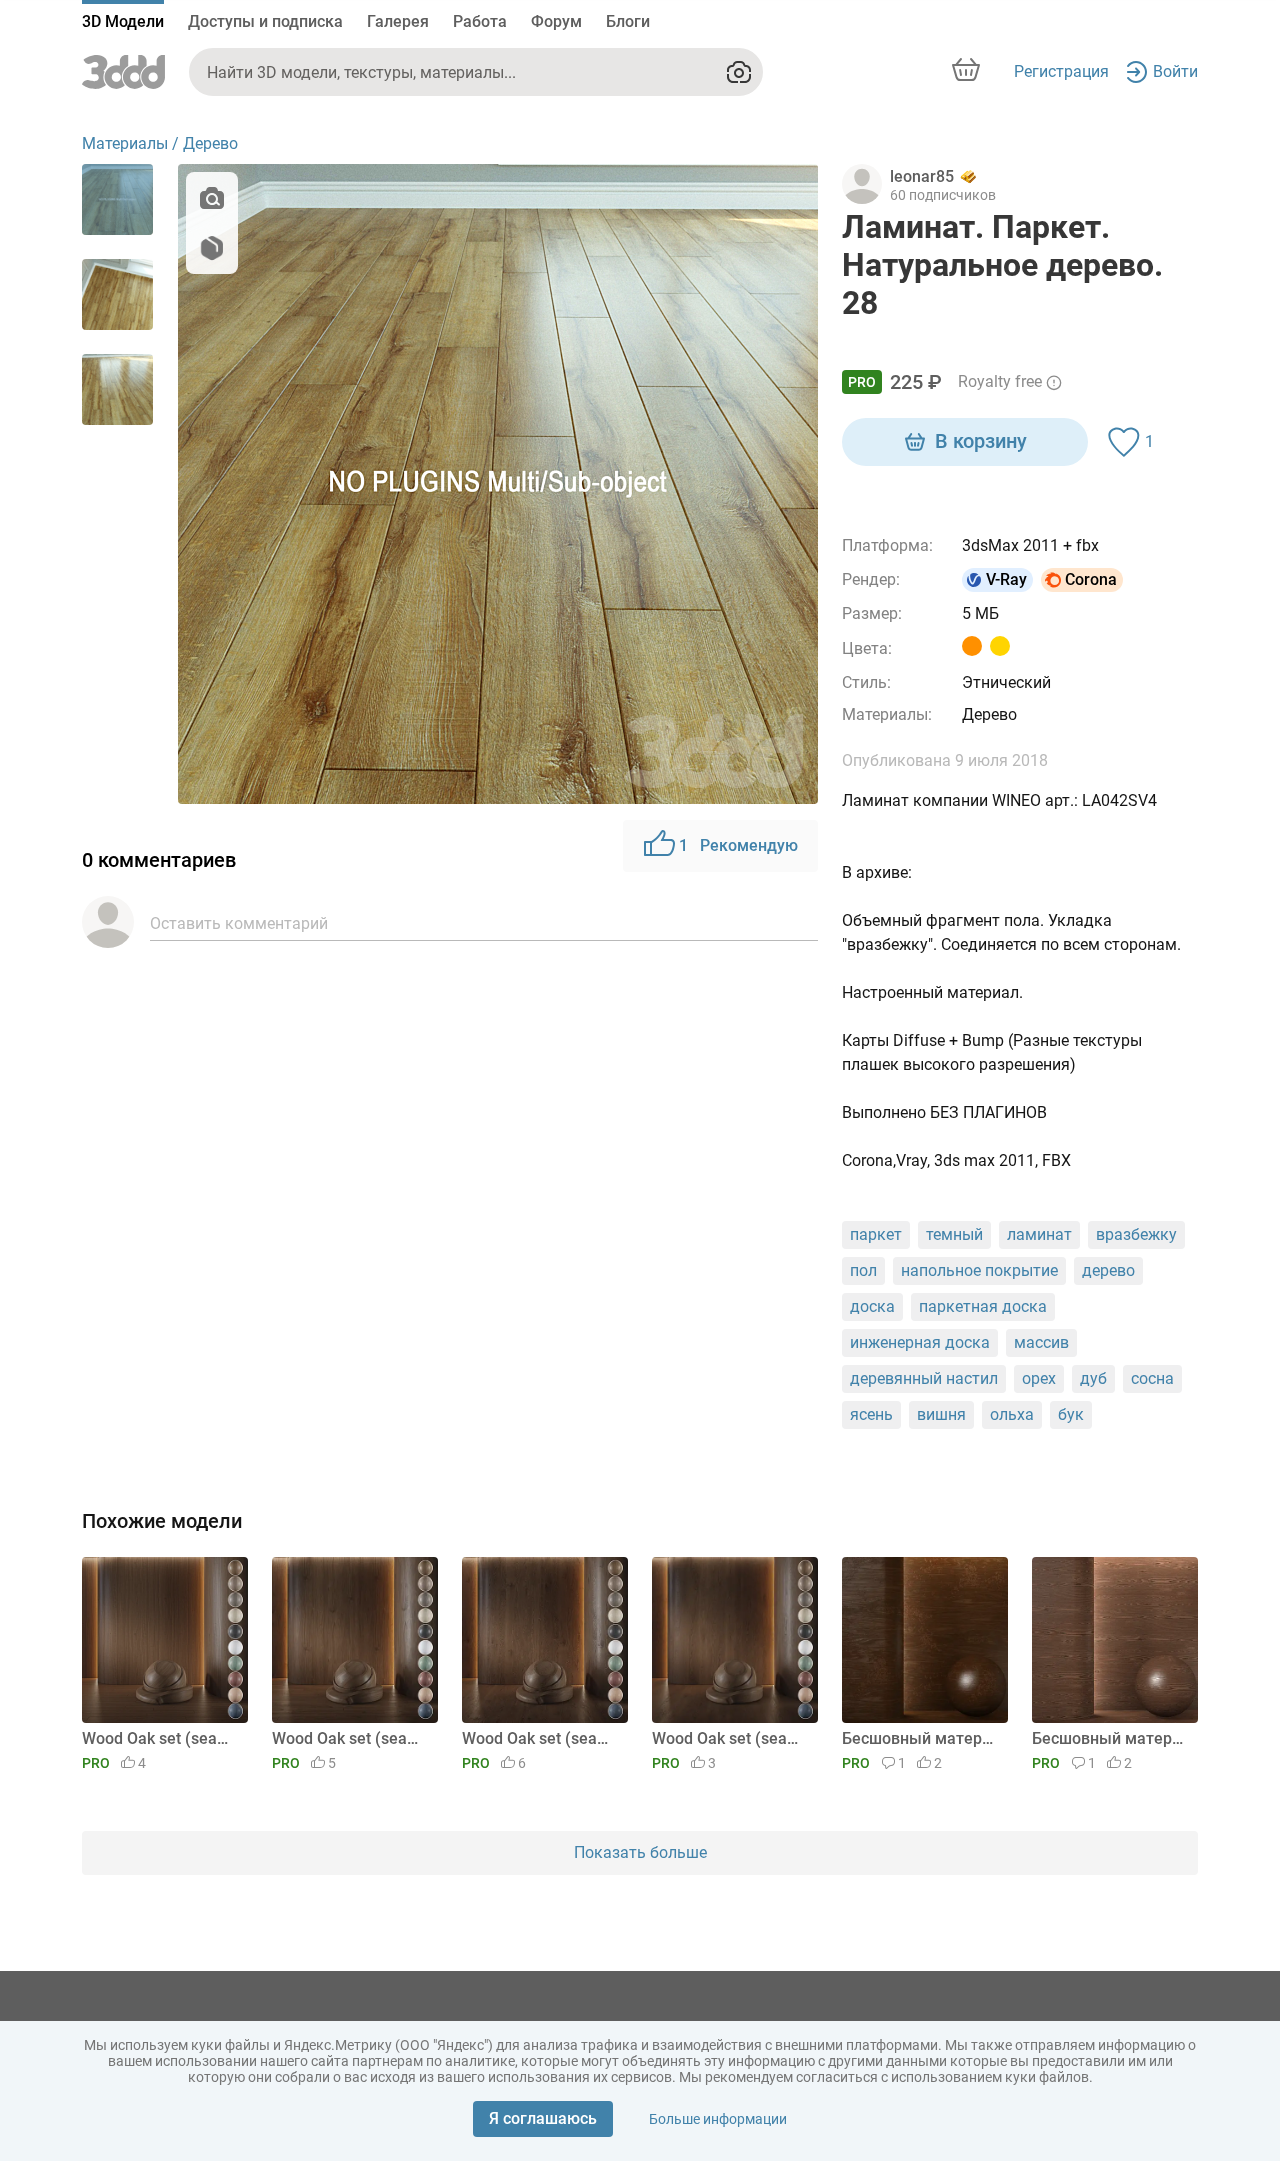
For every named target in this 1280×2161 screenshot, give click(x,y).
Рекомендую (738, 845)
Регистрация (1061, 71)
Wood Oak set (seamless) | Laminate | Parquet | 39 (351, 1738)
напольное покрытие (979, 1270)
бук (1071, 1414)
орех (1039, 1378)
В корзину (981, 441)
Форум (556, 21)
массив (1041, 1342)
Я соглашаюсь (543, 2118)
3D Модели (123, 21)
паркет (876, 1234)
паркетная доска (983, 1306)
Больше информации (718, 2119)
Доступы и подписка (265, 21)
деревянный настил (924, 1378)
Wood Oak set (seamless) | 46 (541, 1738)
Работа (480, 21)
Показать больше (640, 1852)
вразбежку (1136, 1234)
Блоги (628, 21)
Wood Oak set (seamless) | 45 (731, 1738)
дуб (1093, 1378)
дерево (1108, 1270)
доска (872, 1306)
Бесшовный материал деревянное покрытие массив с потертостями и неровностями (921, 1738)
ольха (1012, 1414)
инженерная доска (920, 1342)
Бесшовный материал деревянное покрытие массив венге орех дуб (1111, 1738)
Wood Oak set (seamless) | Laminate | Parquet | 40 (161, 1738)
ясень (871, 1414)
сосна (1152, 1378)
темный (954, 1234)
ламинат (1039, 1234)
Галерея (398, 21)
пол (863, 1270)
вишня (941, 1414)
